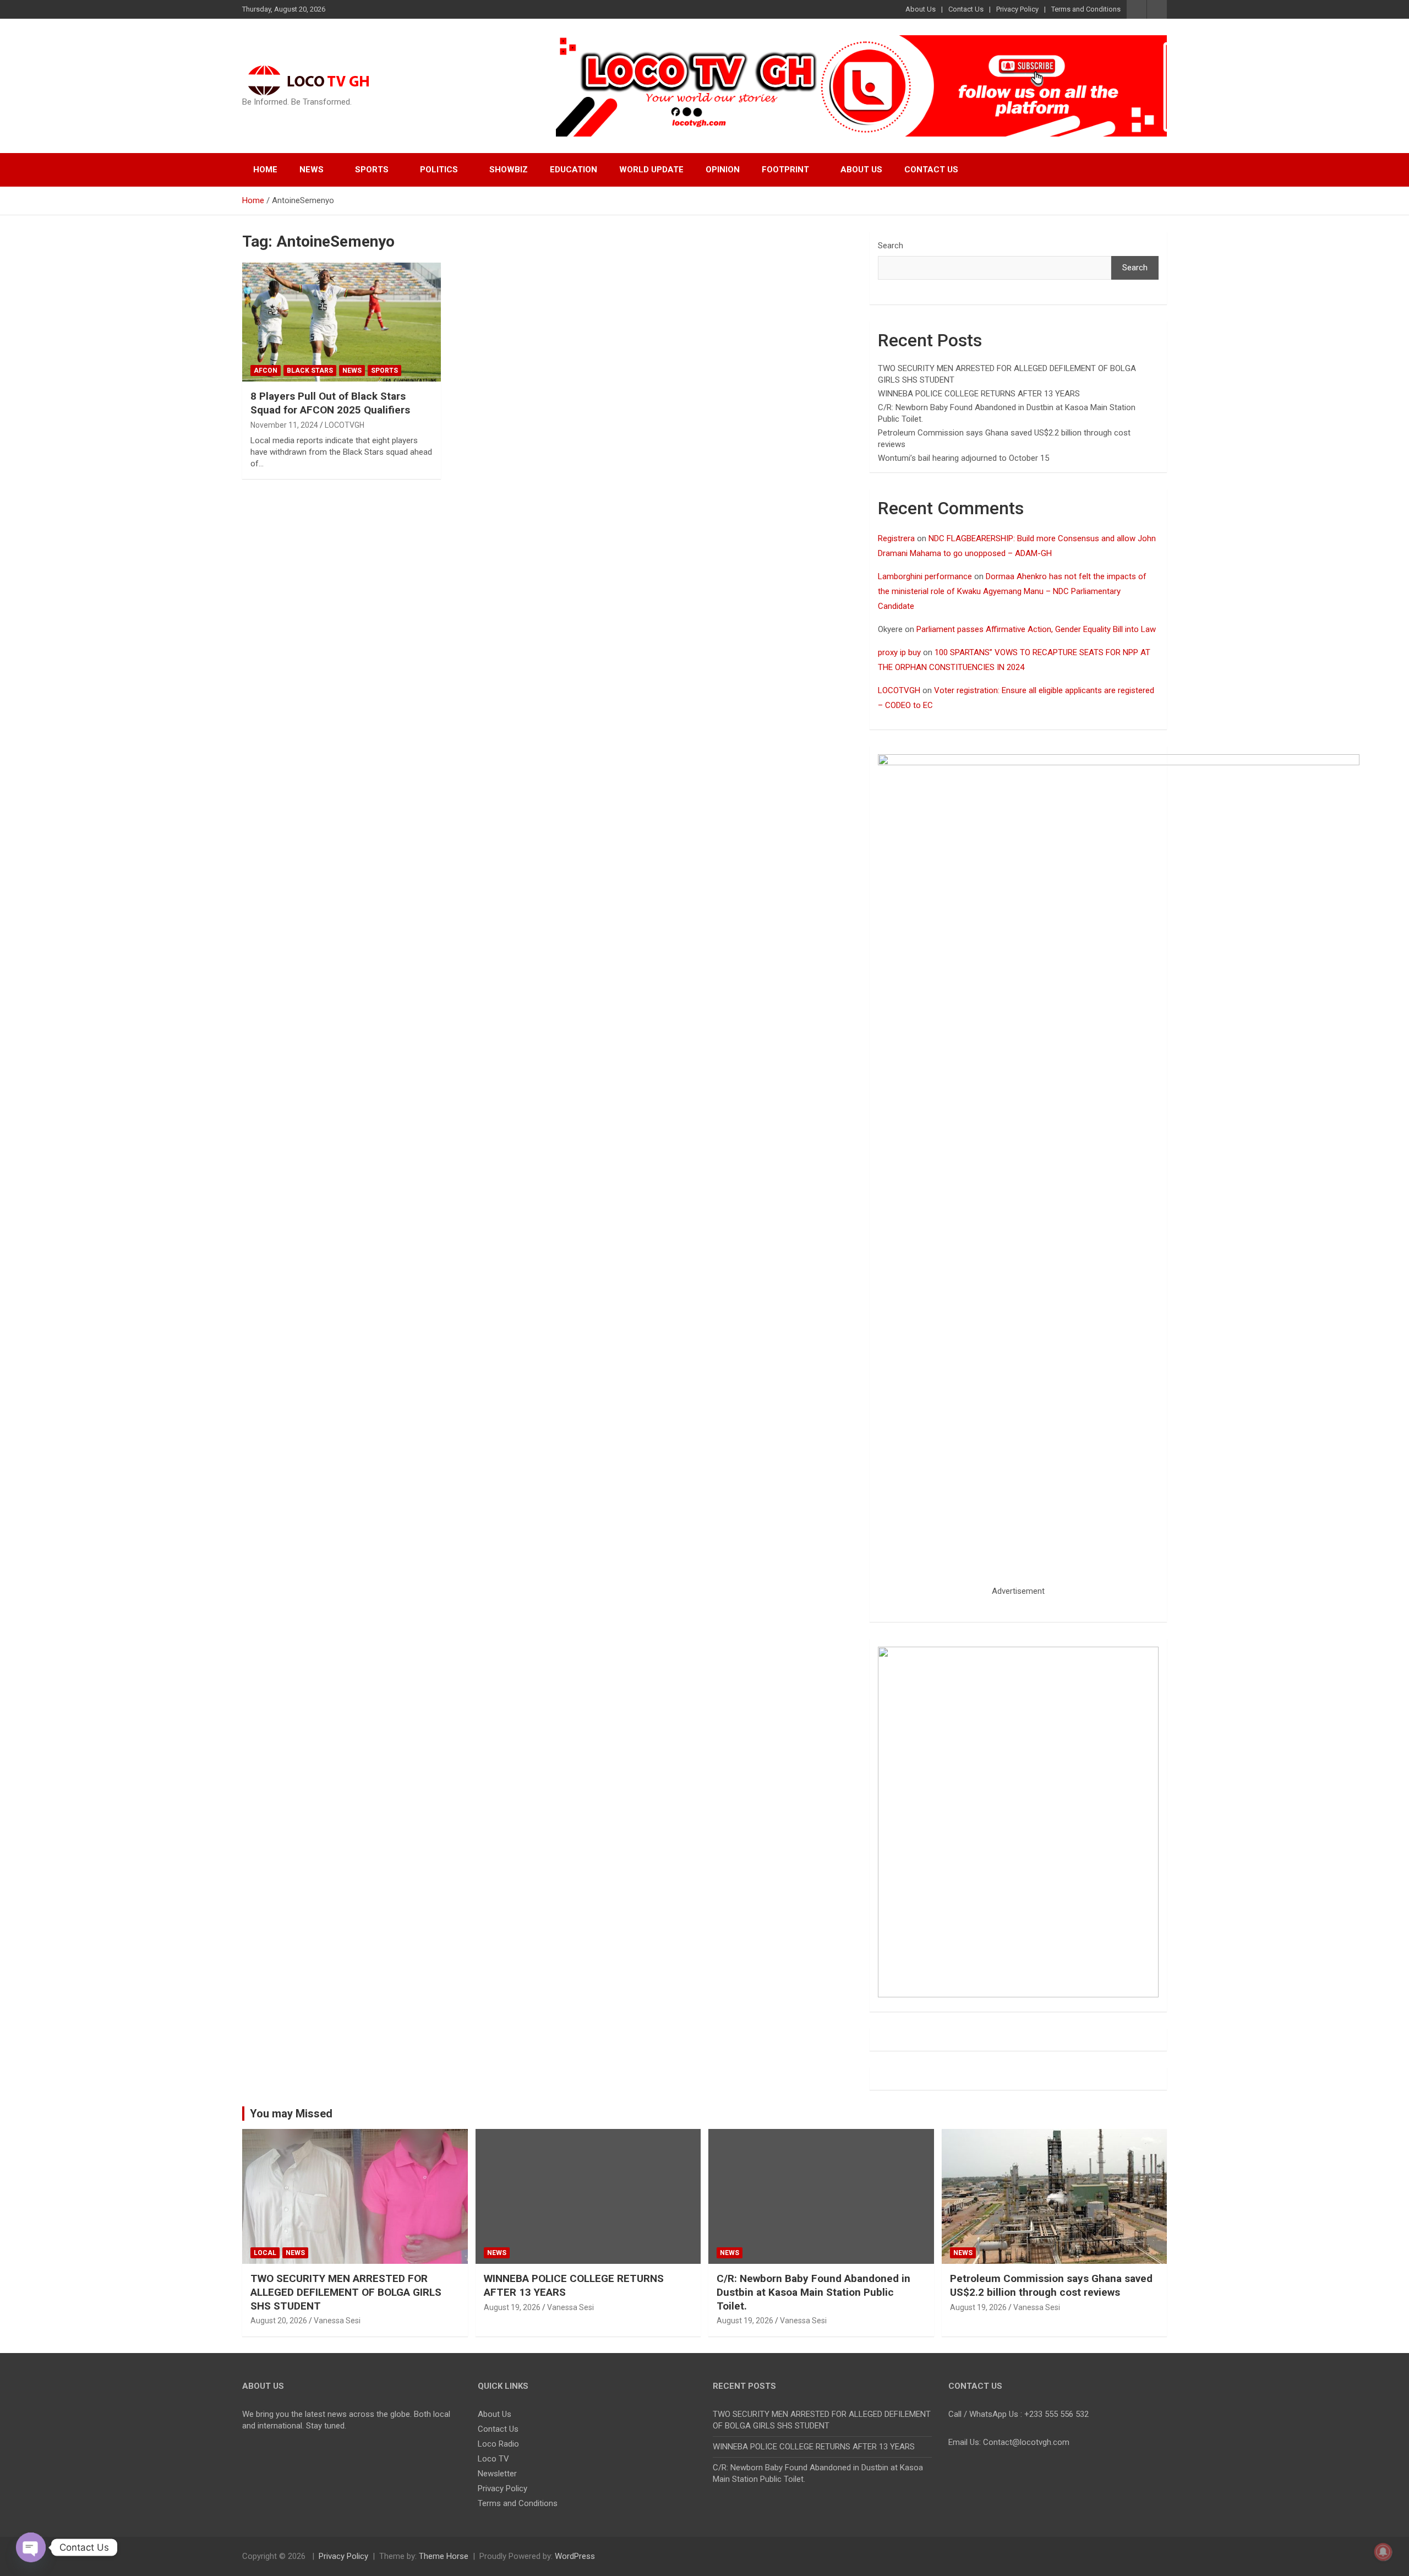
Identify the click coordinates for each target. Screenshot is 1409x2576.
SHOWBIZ (509, 170)
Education (574, 170)
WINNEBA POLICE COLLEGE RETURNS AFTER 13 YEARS (979, 394)
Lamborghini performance (925, 576)
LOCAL (265, 2253)
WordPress (575, 2556)
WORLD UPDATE (651, 170)
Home (265, 170)
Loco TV (493, 2459)
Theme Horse (444, 2556)
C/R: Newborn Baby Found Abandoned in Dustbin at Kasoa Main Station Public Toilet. (813, 2292)
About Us (921, 9)
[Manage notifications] (1383, 2552)
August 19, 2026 (512, 2307)
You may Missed (291, 2114)
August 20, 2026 (279, 2321)
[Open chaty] (31, 2547)
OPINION (723, 170)
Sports (372, 170)
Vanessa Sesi (337, 2321)
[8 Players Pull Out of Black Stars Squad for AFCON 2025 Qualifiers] (342, 322)
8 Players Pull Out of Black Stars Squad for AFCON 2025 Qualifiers (330, 403)
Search (891, 246)
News (312, 170)
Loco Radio (498, 2444)
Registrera (896, 538)
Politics (439, 170)
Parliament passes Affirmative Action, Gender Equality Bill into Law (1036, 629)
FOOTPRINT (785, 170)
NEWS (352, 371)
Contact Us (966, 9)
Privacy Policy (1017, 9)
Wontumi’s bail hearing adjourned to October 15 (963, 458)
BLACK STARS (310, 371)
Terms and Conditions (1086, 9)
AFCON (266, 371)
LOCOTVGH (345, 425)
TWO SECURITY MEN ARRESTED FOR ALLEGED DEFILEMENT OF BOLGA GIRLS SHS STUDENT (346, 2292)
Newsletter (497, 2474)
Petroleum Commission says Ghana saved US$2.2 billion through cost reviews (1051, 2285)
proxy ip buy (899, 652)
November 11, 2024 (284, 425)
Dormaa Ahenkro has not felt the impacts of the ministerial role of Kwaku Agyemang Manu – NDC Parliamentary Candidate (1012, 591)
